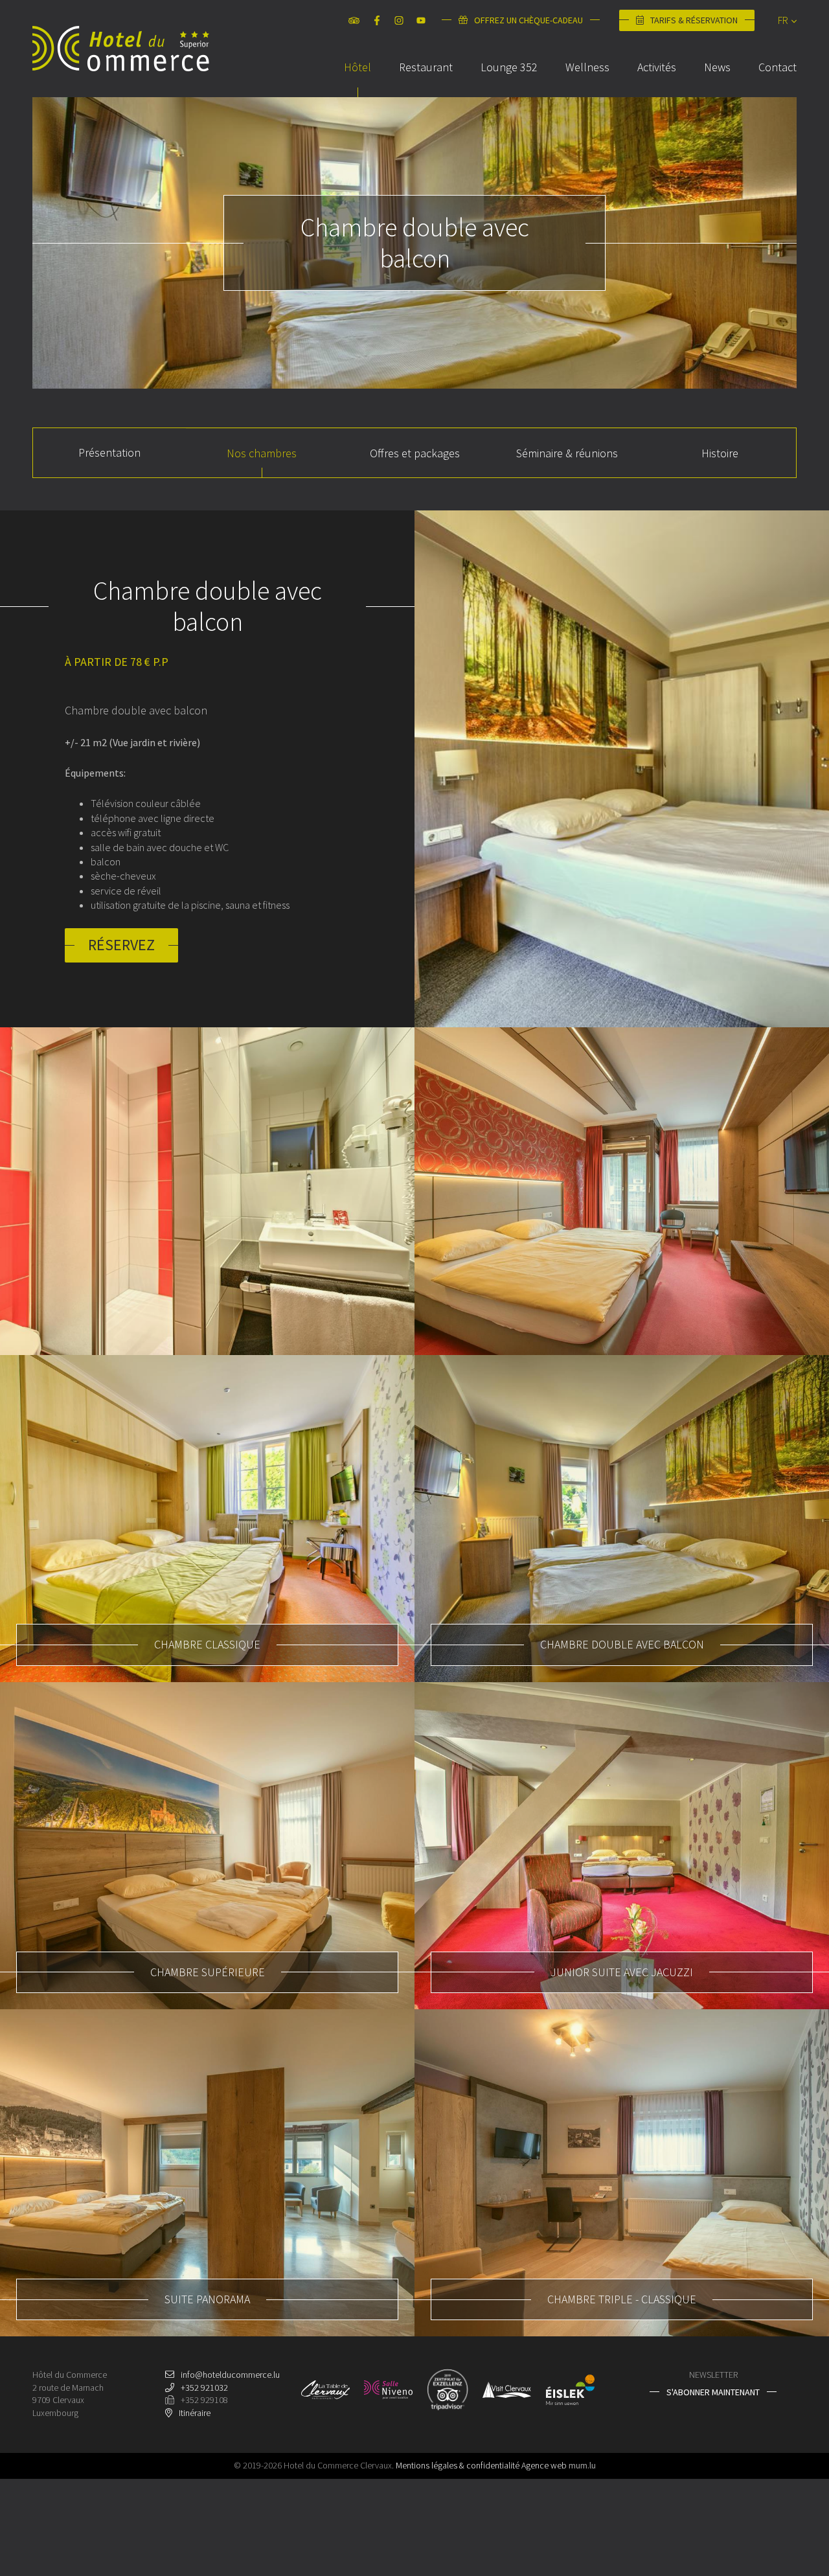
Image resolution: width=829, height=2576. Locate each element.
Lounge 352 (509, 67)
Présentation (109, 452)
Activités (657, 67)
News (717, 67)
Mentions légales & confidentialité (458, 2465)
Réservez (121, 945)
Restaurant (426, 67)
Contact (778, 67)
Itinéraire (195, 2413)
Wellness (587, 67)
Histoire (720, 453)
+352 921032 (204, 2388)
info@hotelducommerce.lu (230, 2375)
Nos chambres (262, 453)
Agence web (544, 2465)
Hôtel (358, 67)
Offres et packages (415, 453)
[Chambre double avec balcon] (622, 769)
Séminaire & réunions (567, 453)
